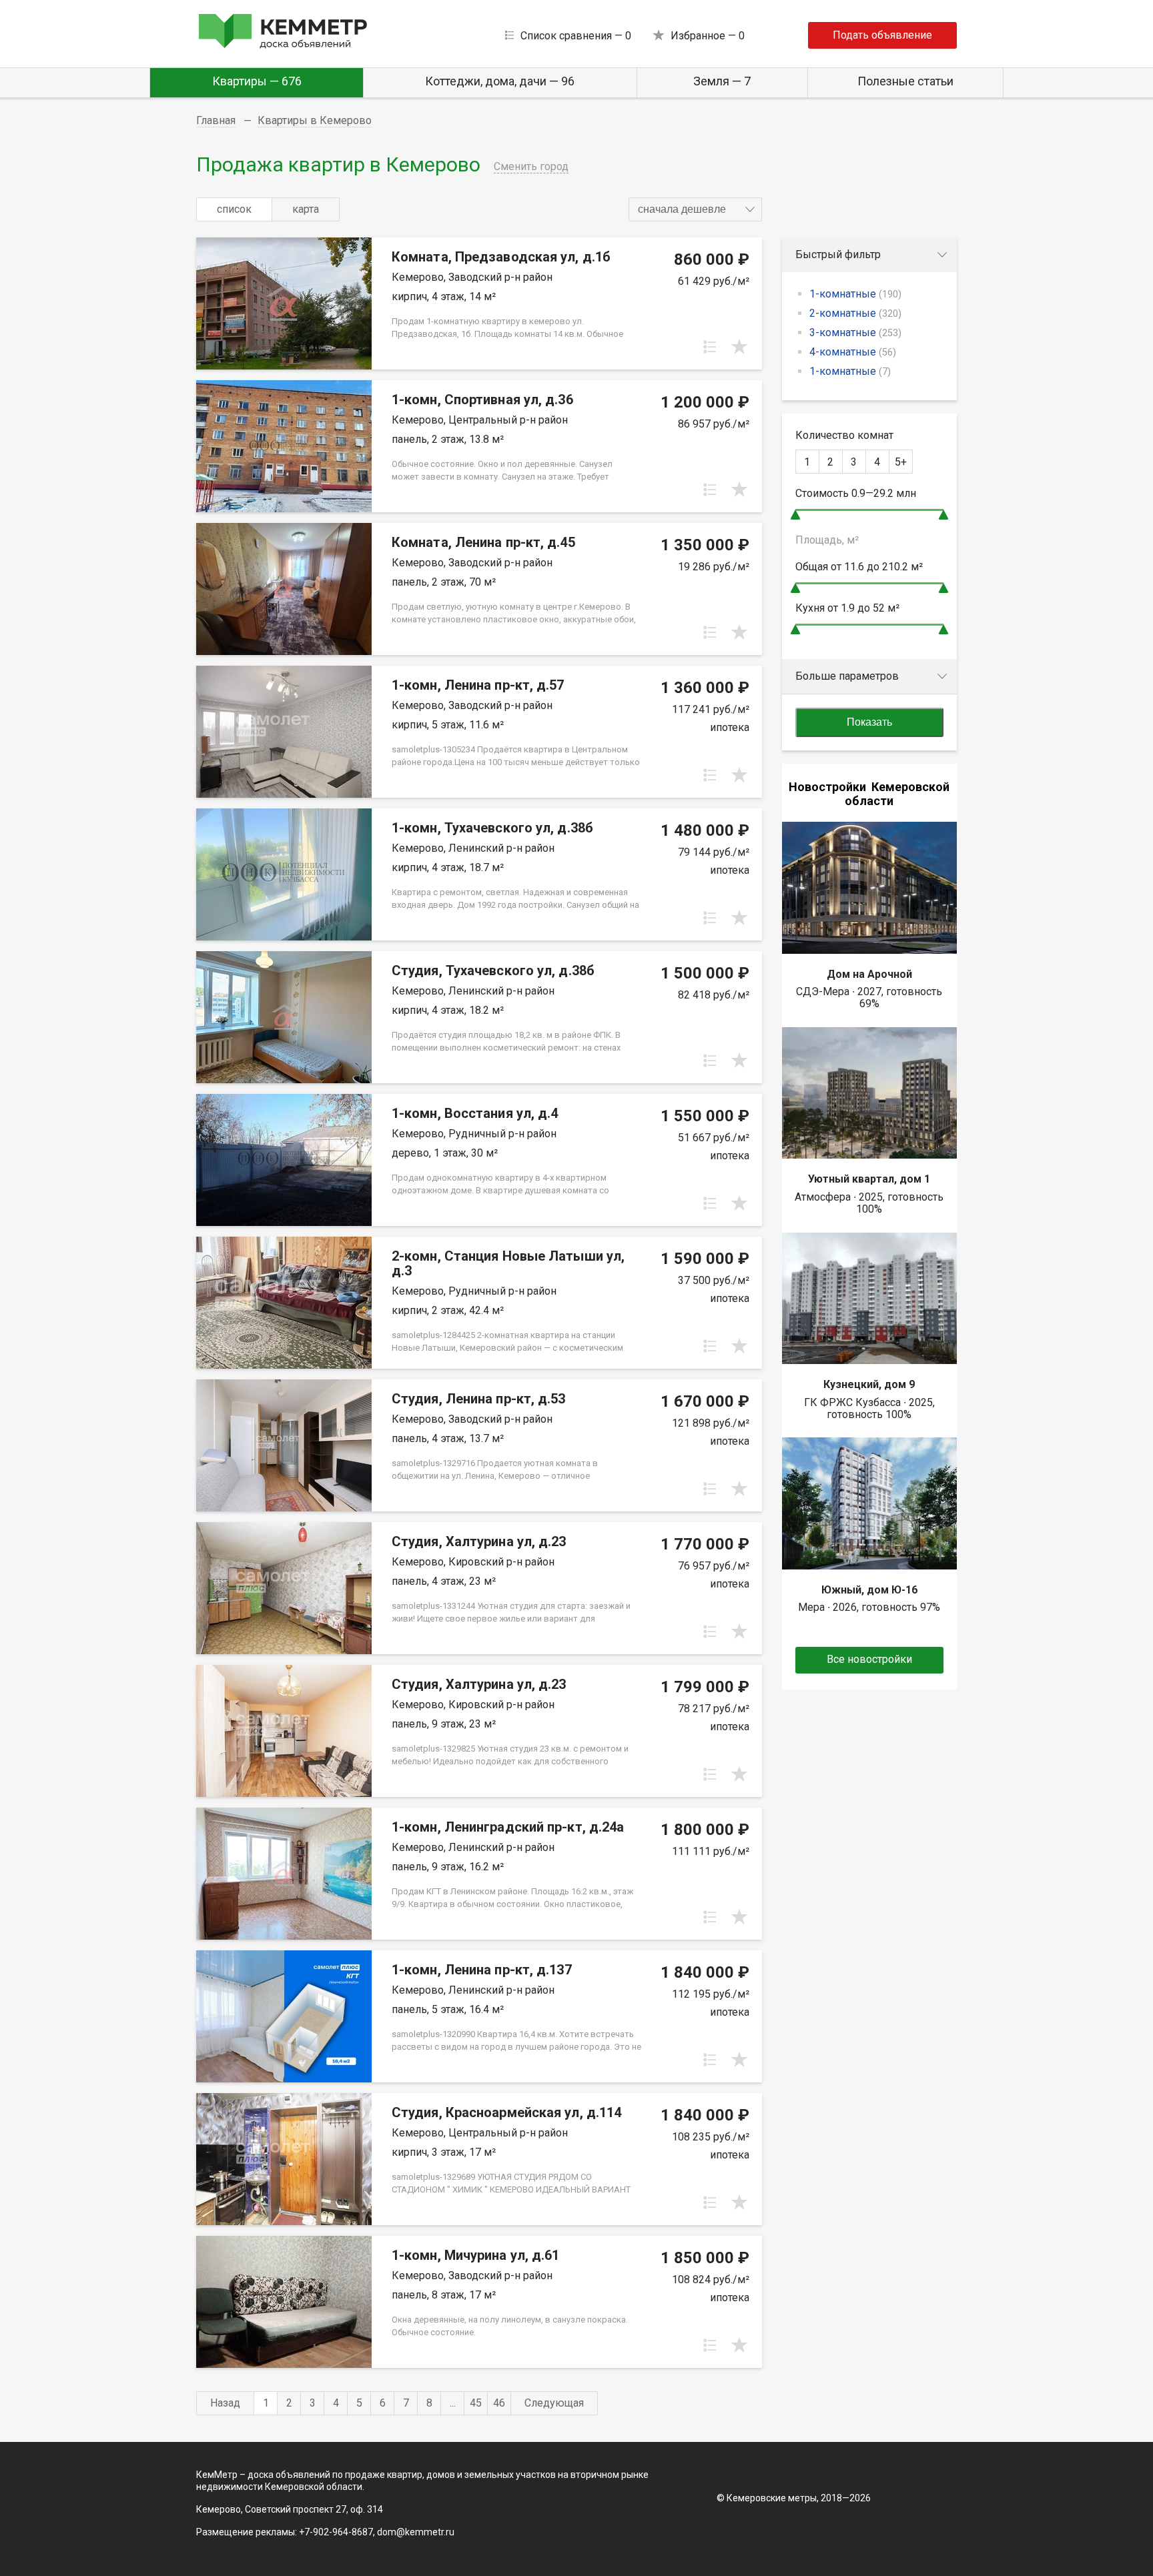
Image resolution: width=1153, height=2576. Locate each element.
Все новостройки (869, 1659)
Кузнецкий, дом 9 (869, 1384)
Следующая (554, 2403)
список (234, 209)
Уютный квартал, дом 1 (869, 1179)
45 (476, 2403)
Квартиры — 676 (257, 81)
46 (499, 2403)
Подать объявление (882, 35)
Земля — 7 (722, 81)
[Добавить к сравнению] (710, 347)
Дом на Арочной (869, 974)
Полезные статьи (905, 81)
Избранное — (708, 36)
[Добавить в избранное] (739, 347)
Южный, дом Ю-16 (869, 1590)
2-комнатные (855, 313)
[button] (695, 209)
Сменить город (531, 166)
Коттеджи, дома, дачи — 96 (500, 81)
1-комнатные (855, 294)
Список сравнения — (576, 36)
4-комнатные (853, 352)
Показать (869, 722)
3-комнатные (855, 333)
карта (306, 209)
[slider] (795, 515)
